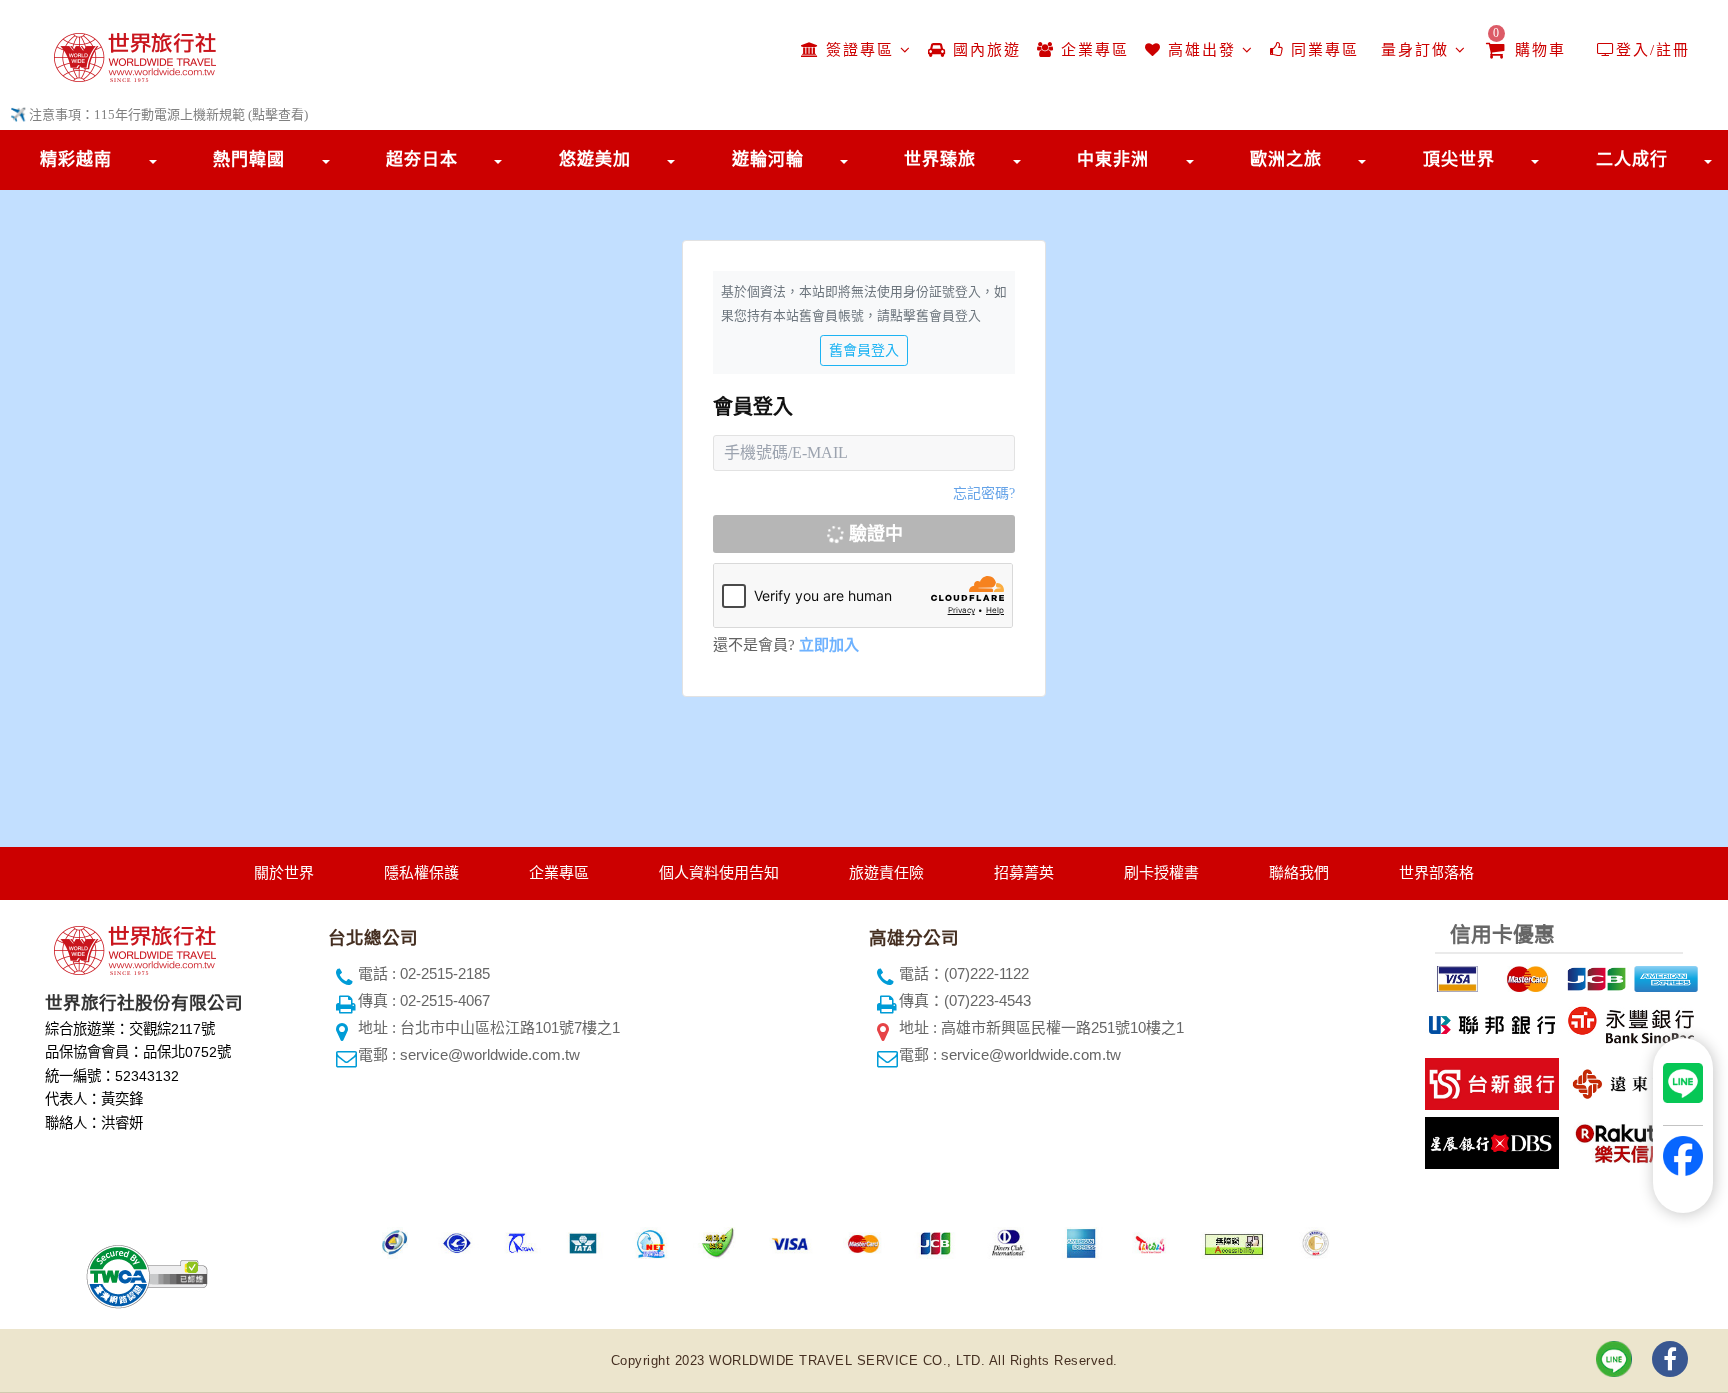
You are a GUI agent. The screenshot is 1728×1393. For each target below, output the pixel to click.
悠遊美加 (595, 159)
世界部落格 (1436, 872)
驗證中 (873, 534)
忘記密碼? (984, 493)
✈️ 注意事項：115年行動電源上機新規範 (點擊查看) (159, 114)
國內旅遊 (984, 50)
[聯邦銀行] (1489, 1021)
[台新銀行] (1489, 1080)
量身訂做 (1415, 50)
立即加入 (829, 645)
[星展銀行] (1489, 1139)
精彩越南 (76, 159)
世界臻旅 (940, 159)
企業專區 (1092, 50)
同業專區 (1322, 50)
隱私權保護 (421, 872)
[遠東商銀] (1628, 1080)
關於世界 (284, 872)
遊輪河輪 (768, 159)
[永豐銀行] (1628, 1021)
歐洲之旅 (1286, 159)
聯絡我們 (1299, 872)
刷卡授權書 (1161, 872)
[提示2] (1525, 975)
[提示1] (1455, 975)
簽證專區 (860, 50)
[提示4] (1664, 975)
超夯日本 (422, 159)
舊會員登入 (864, 350)
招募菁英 (1024, 872)
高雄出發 (1202, 50)
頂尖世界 (1459, 159)
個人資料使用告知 (719, 872)
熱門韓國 (249, 159)
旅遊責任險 (886, 872)
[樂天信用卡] (1628, 1139)
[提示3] (1594, 975)
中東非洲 (1113, 159)
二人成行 (1632, 159)
